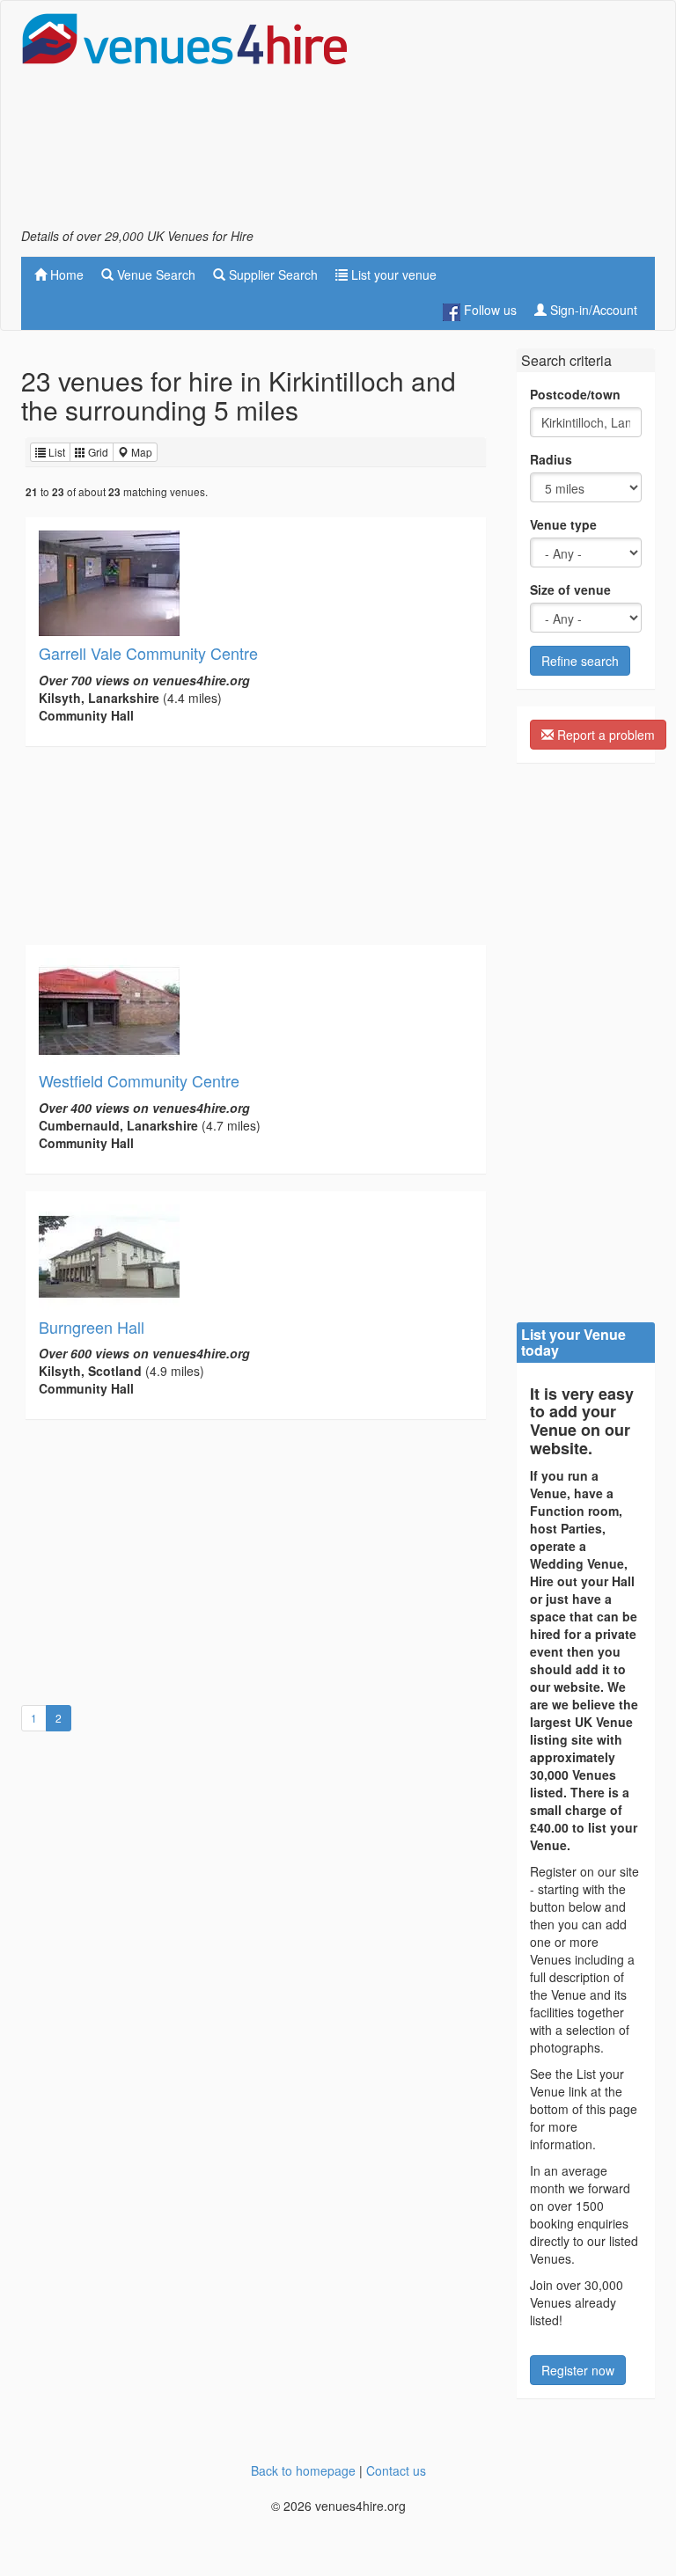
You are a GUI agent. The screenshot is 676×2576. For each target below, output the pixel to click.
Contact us (396, 2470)
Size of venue (570, 589)
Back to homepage (303, 2470)
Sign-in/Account (592, 310)
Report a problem (604, 735)
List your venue (392, 274)
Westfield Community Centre (139, 1080)
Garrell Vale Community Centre (148, 653)
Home (65, 274)
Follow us (489, 310)
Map (140, 452)
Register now (578, 2370)
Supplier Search (272, 274)
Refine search (580, 661)
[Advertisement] (514, 120)
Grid (97, 452)
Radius (551, 459)
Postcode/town (575, 394)
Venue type (563, 524)
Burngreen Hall (92, 1327)
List (55, 452)
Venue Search (154, 274)
